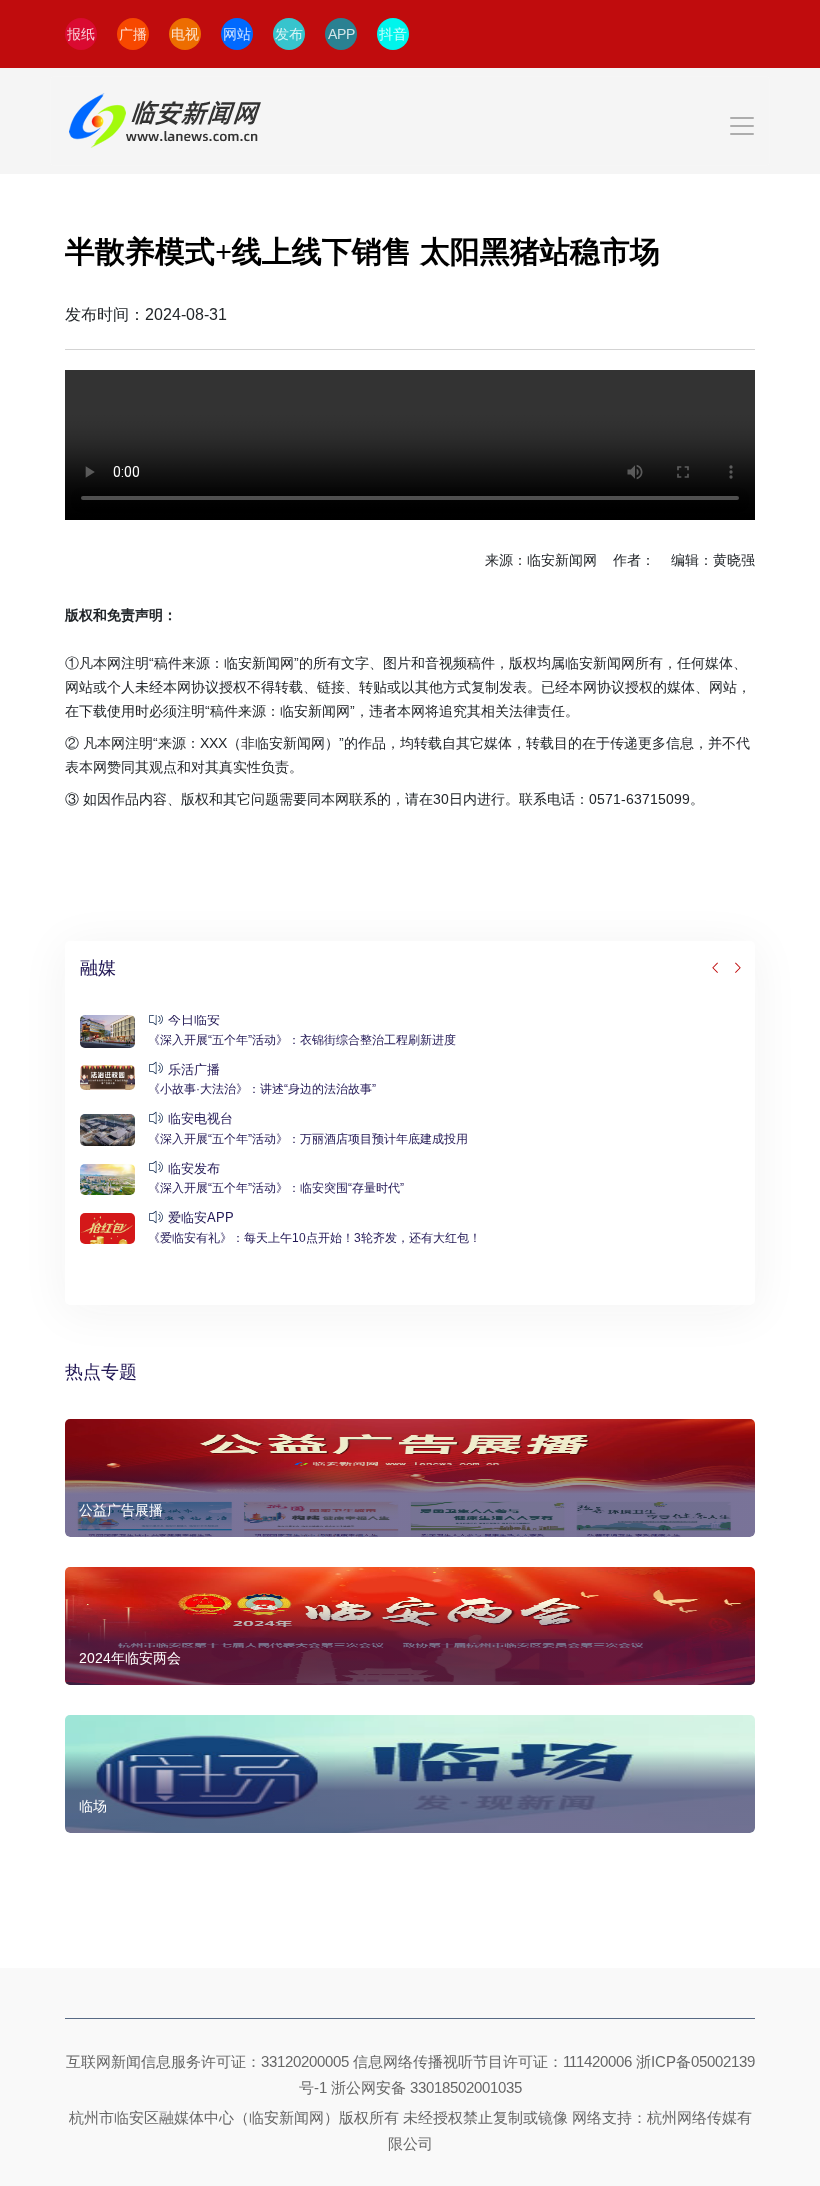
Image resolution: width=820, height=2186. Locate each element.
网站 (237, 34)
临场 (93, 1806)
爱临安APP (201, 1217)
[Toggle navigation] (410, 121)
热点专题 (101, 1372)
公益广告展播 (121, 1510)
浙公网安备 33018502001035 (426, 2087)
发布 (289, 34)
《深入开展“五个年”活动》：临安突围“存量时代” (276, 1188)
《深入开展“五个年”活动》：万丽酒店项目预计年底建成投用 (308, 1139)
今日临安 (194, 1019)
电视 (185, 34)
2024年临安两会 (130, 1658)
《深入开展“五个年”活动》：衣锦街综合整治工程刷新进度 (302, 1040)
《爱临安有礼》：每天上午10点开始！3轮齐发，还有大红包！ (314, 1238)
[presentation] (716, 969)
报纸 (81, 34)
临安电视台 (200, 1118)
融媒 (98, 968)
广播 (133, 34)
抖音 (393, 34)
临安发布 (194, 1168)
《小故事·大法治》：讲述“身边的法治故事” (262, 1089)
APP (341, 34)
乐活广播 (194, 1069)
